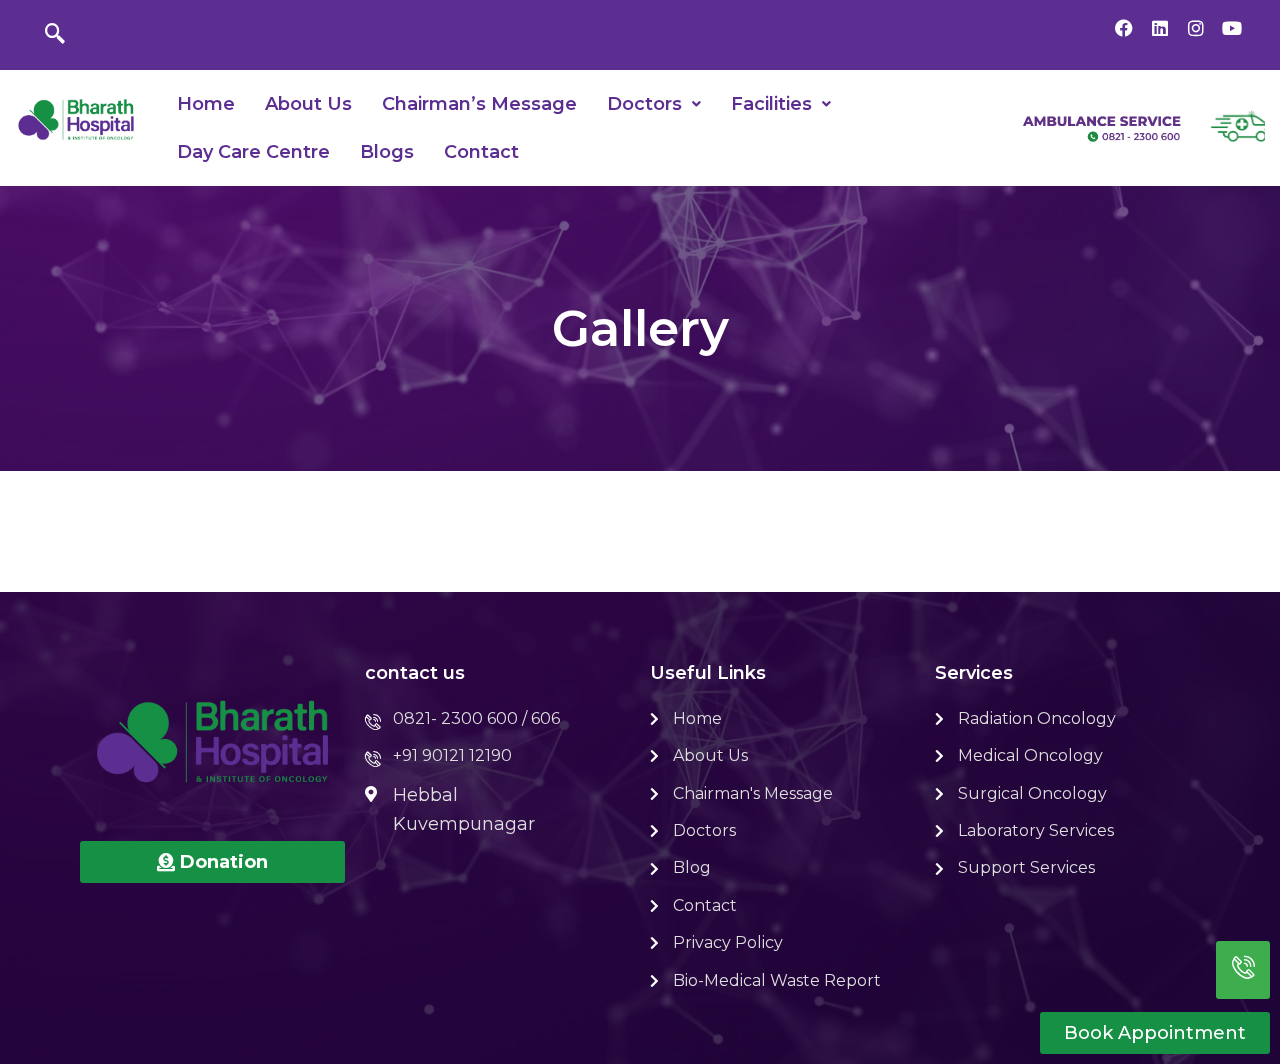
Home (206, 104)
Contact (481, 152)
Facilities (771, 104)
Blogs (387, 152)
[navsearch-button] (55, 35)
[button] (654, 104)
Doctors (644, 104)
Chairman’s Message (479, 104)
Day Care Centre (253, 152)
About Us (308, 104)
